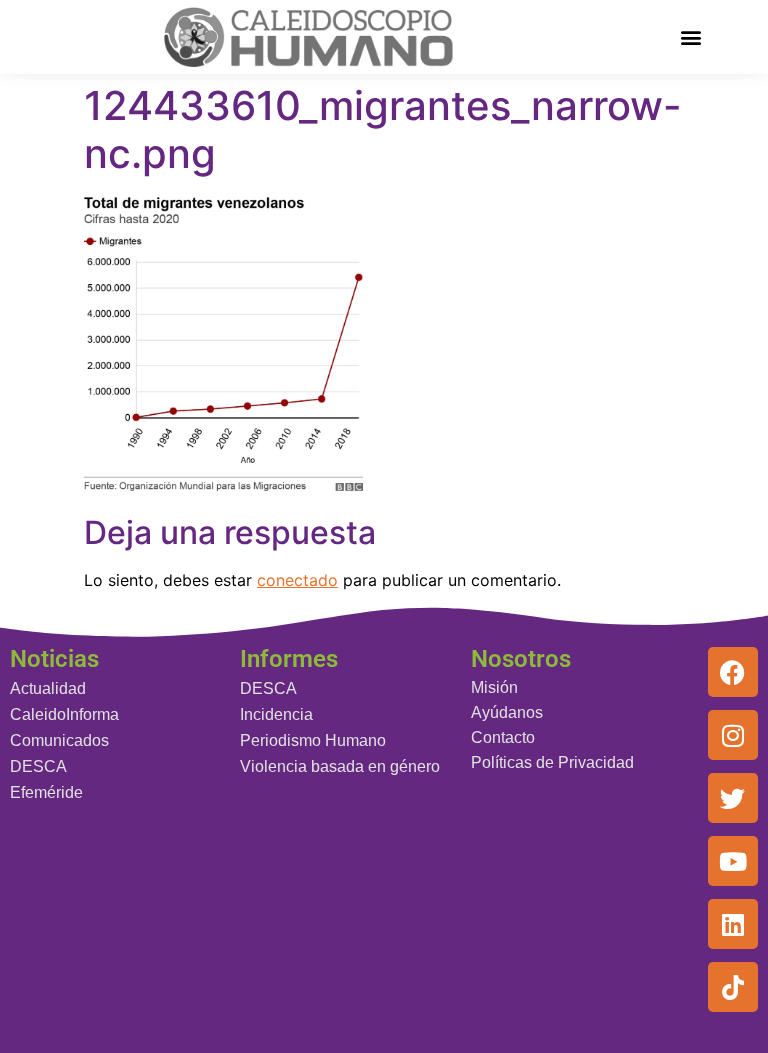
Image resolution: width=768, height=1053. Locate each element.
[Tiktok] (733, 987)
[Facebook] (733, 672)
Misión (494, 687)
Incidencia (276, 714)
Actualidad (48, 688)
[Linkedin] (733, 924)
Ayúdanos (507, 712)
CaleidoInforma (64, 714)
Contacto (503, 737)
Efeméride (46, 792)
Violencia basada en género (340, 766)
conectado (297, 580)
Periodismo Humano (313, 740)
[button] (691, 36)
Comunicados (59, 740)
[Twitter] (733, 798)
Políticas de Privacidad (552, 762)
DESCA (38, 766)
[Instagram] (733, 735)
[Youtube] (733, 861)
